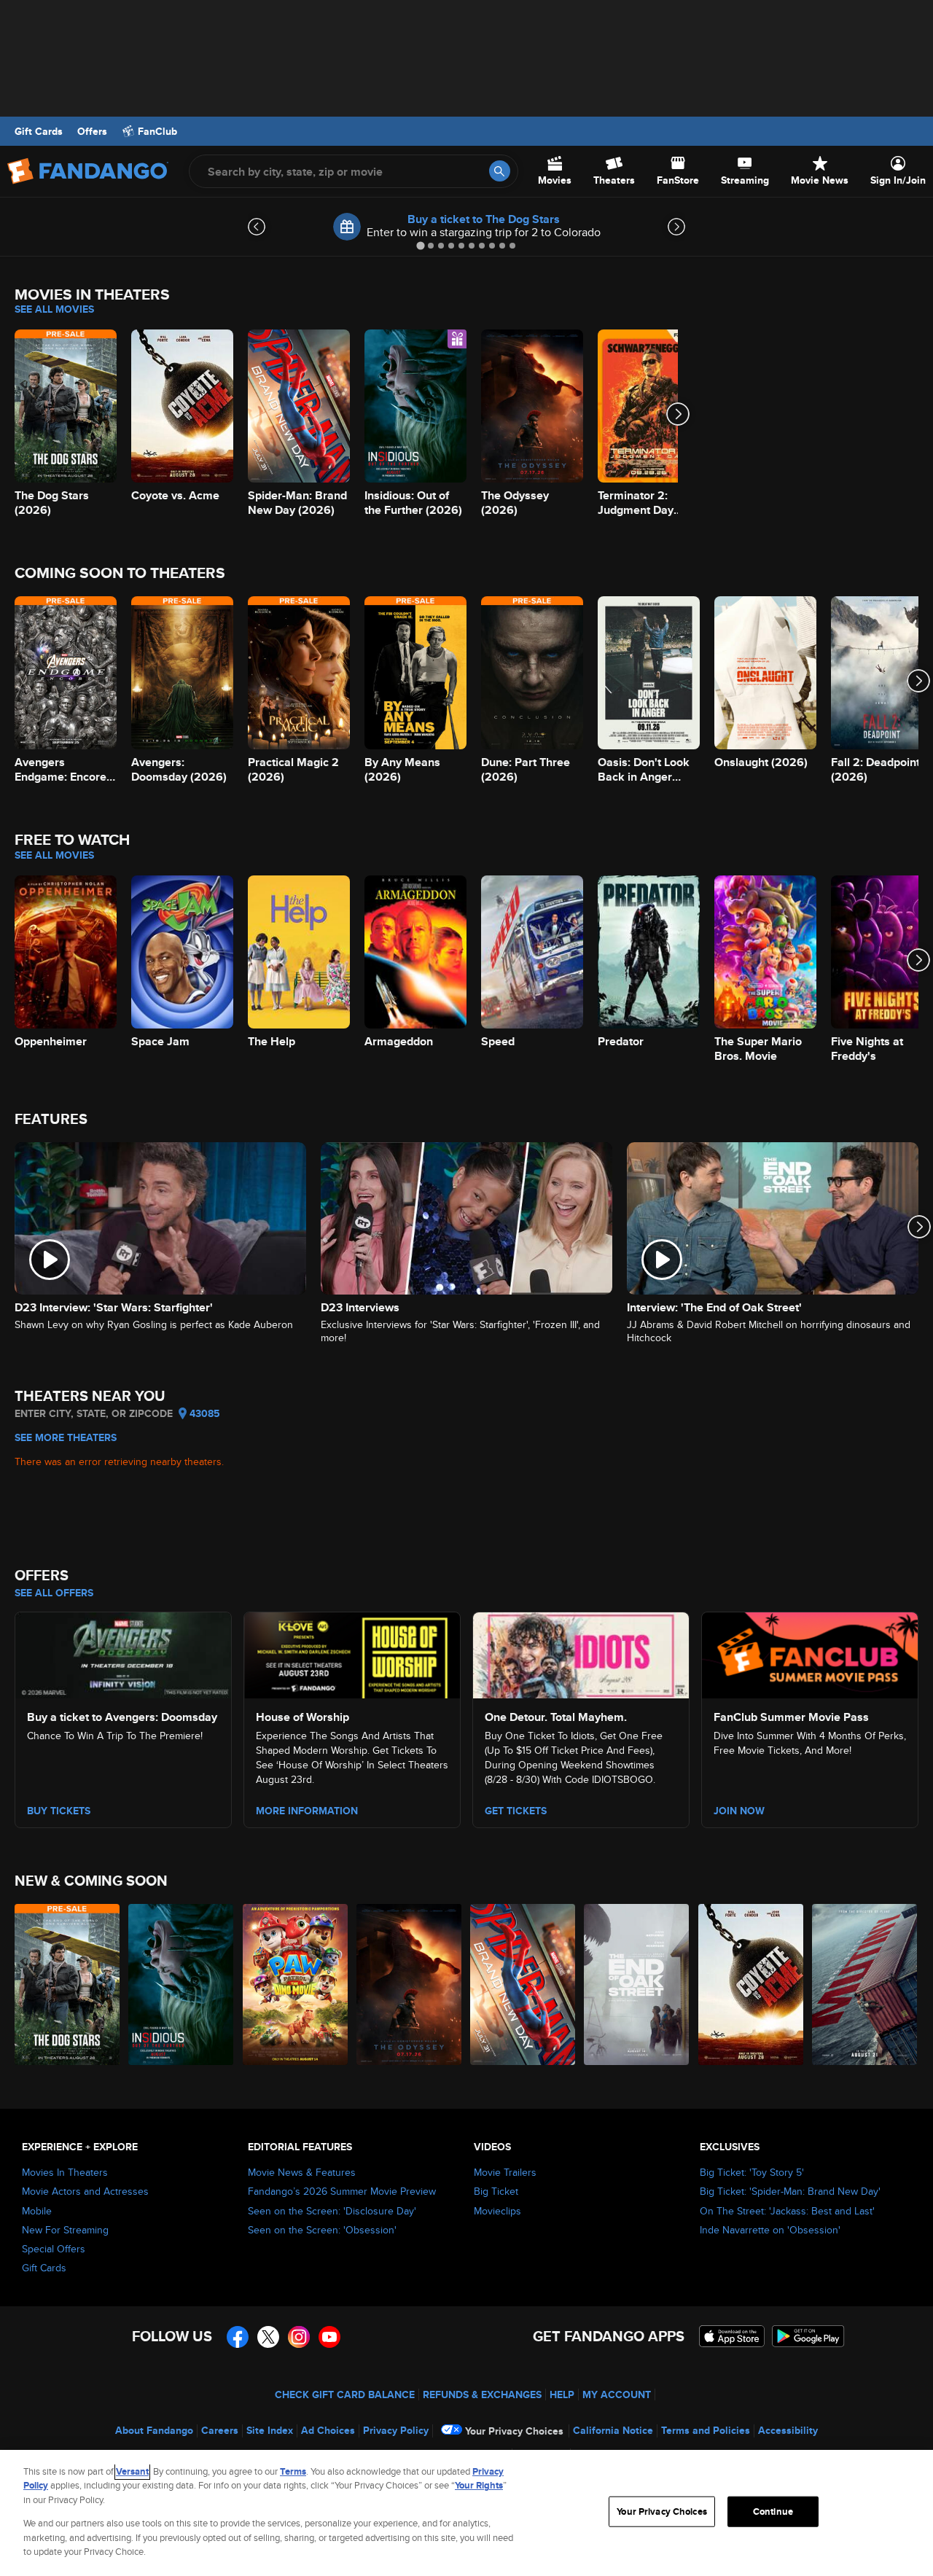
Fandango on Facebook (238, 2337)
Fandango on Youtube (329, 2337)
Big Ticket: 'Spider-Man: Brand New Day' (790, 2191)
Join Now (739, 1811)
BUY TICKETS (59, 1811)
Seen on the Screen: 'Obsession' (322, 2230)
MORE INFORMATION (307, 1811)
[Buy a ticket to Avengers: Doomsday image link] (123, 1653)
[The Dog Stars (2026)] (68, 1984)
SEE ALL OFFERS (54, 1593)
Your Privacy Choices (514, 2431)
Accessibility (788, 2430)
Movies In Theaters (65, 2172)
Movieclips (497, 2211)
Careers (220, 2430)
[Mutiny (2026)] (865, 1984)
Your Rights (479, 2485)
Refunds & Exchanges (482, 2394)
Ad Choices (328, 2430)
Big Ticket (496, 2191)
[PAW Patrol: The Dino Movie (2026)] (296, 1984)
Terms (293, 2471)
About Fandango (154, 2430)
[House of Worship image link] (352, 1653)
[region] (466, 2513)
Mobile (37, 2211)
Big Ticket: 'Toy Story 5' (752, 2172)
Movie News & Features (302, 2172)
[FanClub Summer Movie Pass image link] (810, 1653)
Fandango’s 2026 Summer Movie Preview (342, 2191)
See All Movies (54, 309)
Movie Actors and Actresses (85, 2191)
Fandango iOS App (732, 2336)
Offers (92, 131)
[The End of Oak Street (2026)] (637, 1984)
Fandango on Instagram (299, 2337)
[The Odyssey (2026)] (410, 1984)
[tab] (420, 245)
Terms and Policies (706, 2430)
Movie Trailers (505, 2172)
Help (562, 2394)
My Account (617, 2394)
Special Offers (54, 2249)
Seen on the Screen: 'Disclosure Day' (332, 2211)
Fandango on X (268, 2337)
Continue (773, 2511)
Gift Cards (39, 131)
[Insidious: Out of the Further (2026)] (181, 1984)
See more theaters (66, 1437)
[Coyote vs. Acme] (752, 1984)
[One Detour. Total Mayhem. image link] (581, 1653)
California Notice (613, 2430)
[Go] (500, 171)
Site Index (270, 2430)
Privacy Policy (396, 2430)
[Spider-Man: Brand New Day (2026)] (523, 1984)
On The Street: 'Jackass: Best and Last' (787, 2211)
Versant (132, 2471)
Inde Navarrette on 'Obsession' (770, 2230)
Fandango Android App (808, 2336)
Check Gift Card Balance (345, 2394)
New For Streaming (65, 2230)
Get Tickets (516, 1811)
